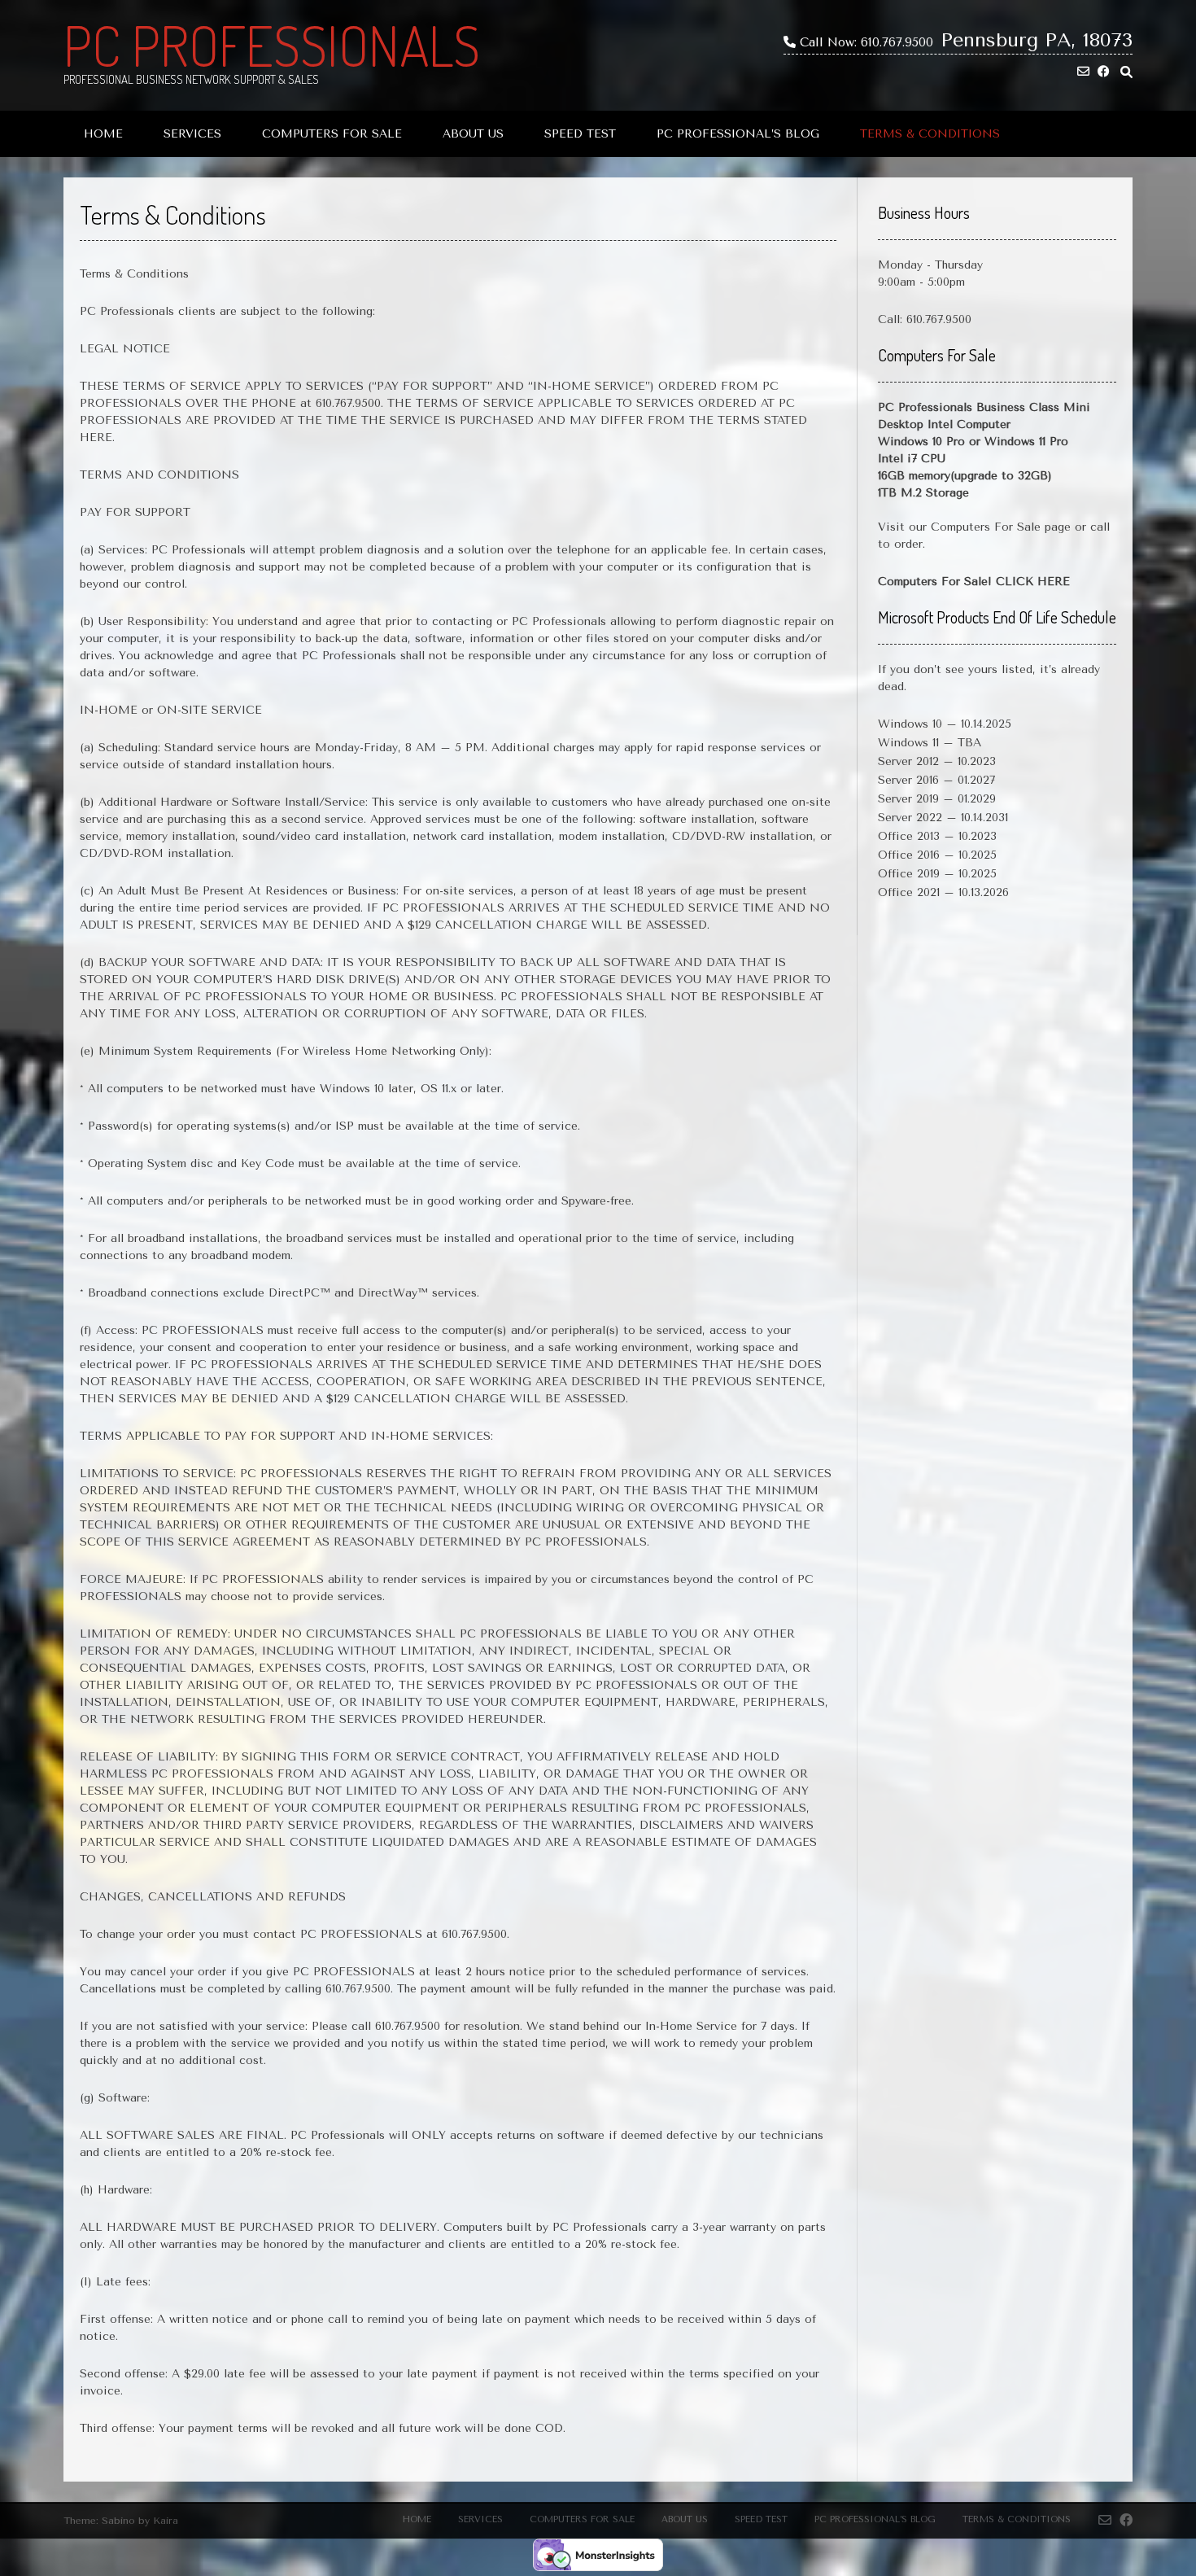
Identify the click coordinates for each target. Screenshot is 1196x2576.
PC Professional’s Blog (738, 134)
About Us (473, 134)
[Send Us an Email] (1083, 72)
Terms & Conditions (930, 134)
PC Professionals (272, 45)
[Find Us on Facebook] (1104, 72)
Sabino (118, 2521)
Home (103, 134)
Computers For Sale (332, 134)
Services (192, 134)
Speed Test (580, 134)
